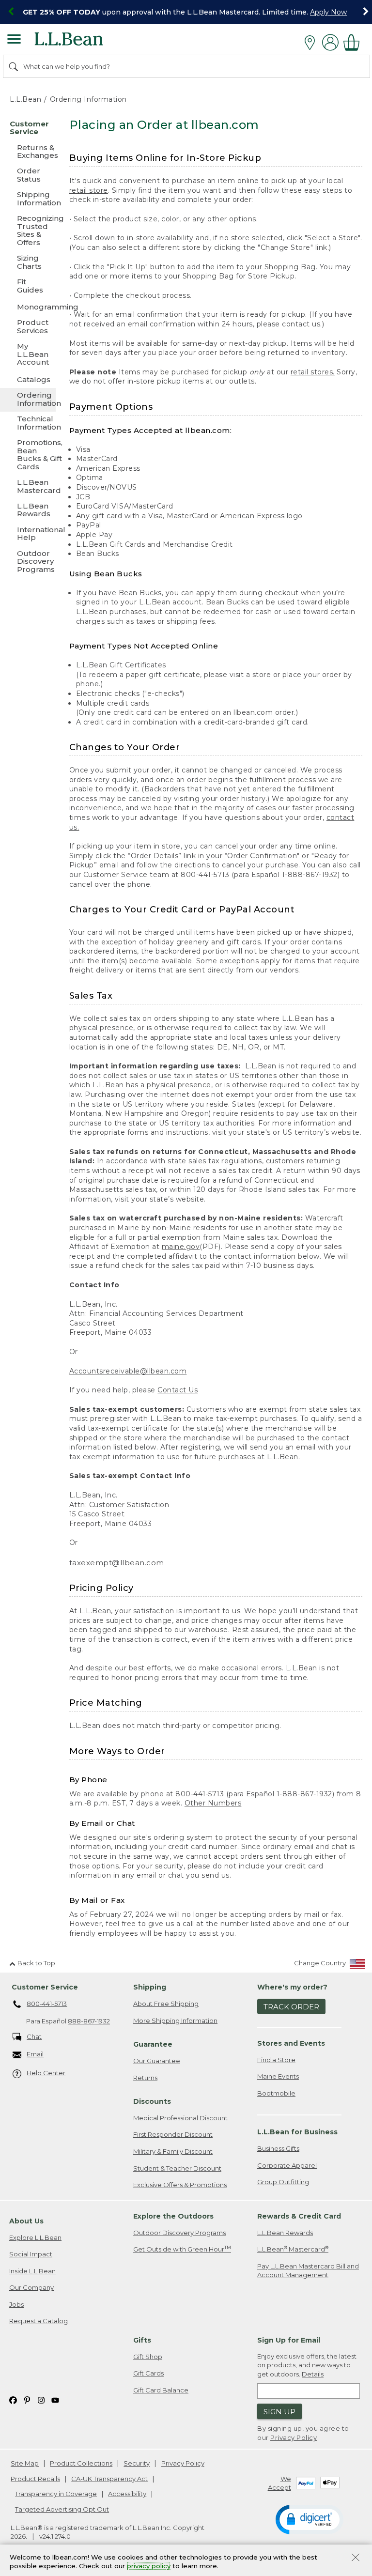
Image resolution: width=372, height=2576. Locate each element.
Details (313, 2374)
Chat (34, 2036)
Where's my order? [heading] (292, 1987)
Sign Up (279, 2412)
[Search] (14, 66)
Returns (145, 2078)
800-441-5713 (47, 2004)
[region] (186, 12)
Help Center (46, 2073)
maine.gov (181, 1247)
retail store (89, 190)
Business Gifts (278, 2148)
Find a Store (276, 2060)
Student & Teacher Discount (177, 2168)
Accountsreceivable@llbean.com (128, 1371)
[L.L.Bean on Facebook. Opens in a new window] (13, 2399)
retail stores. (313, 372)
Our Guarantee (157, 2061)
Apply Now (328, 12)
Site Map (25, 2463)
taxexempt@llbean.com (117, 1563)
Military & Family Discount (173, 2151)
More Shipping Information (175, 2021)
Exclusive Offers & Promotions (180, 2185)
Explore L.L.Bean (35, 2237)
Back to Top (36, 1963)
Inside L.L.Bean (32, 2271)
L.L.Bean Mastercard (293, 2249)
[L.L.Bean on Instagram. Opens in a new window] (41, 2399)
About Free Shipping (166, 2004)
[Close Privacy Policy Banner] (356, 2558)
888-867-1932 (89, 2021)
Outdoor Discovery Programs (179, 2233)
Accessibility (127, 2494)
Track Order (291, 2007)
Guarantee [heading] (153, 2044)
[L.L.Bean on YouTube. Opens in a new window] (55, 2399)
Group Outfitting (283, 2182)
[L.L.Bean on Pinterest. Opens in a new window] (27, 2399)
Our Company (31, 2287)
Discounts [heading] (152, 2101)
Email (35, 2054)
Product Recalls (35, 2479)
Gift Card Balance (161, 2390)
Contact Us (178, 1390)
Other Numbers (213, 1803)
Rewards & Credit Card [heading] (299, 2216)
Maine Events (278, 2076)
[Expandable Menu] (14, 40)
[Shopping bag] (354, 42)
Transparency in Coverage (56, 2494)
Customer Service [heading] (45, 1987)
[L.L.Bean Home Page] (82, 42)
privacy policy (149, 2566)
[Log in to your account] (330, 42)
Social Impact (31, 2254)
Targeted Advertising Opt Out (62, 2509)
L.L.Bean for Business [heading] (297, 2132)
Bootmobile (276, 2093)
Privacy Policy (294, 2437)
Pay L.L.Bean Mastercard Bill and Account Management (308, 2271)
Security (137, 2463)
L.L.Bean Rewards (285, 2233)
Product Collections (81, 2463)
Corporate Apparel (287, 2165)
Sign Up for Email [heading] (289, 2340)
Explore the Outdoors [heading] (173, 2216)
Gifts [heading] (142, 2340)
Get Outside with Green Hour (182, 2249)
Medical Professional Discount (180, 2118)
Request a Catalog (39, 2321)
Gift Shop (148, 2357)
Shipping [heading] (150, 1987)
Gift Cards (148, 2373)
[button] (310, 2519)
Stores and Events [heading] (291, 2043)
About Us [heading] (26, 2221)
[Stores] (312, 43)
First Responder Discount (173, 2134)
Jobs (16, 2304)
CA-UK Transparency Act (109, 2479)
